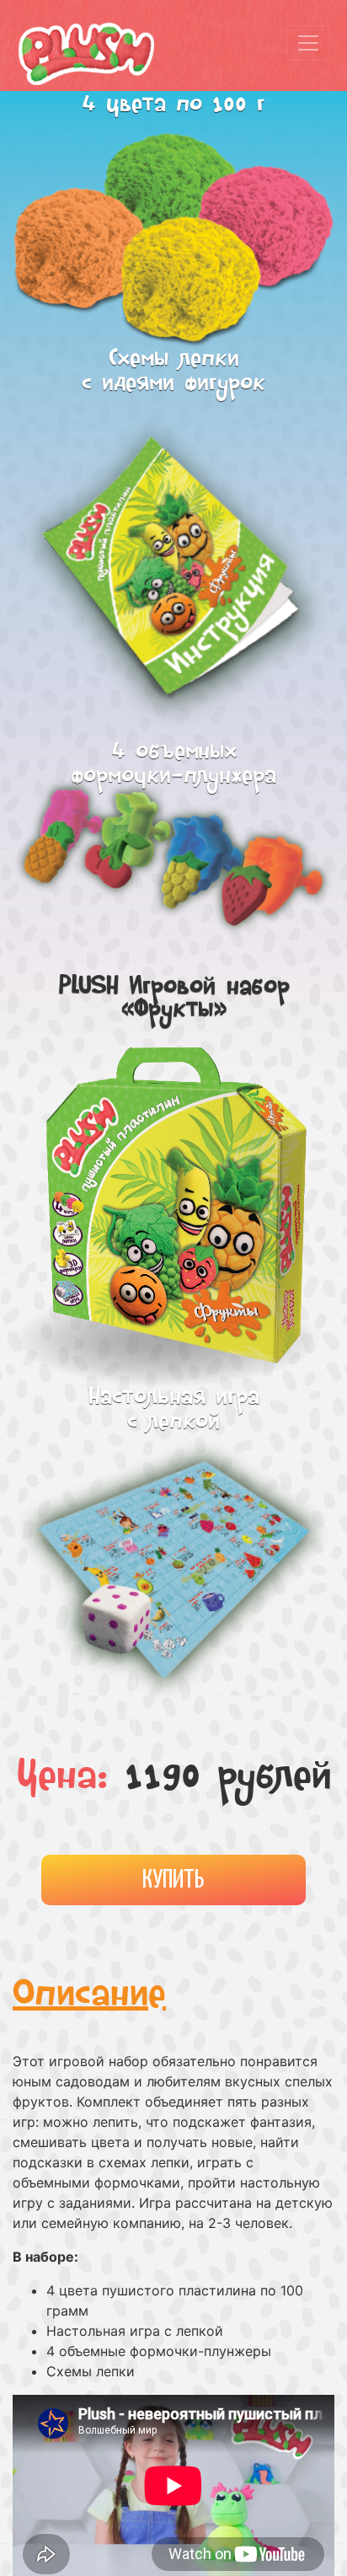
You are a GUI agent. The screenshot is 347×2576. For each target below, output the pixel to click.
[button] (319, 1045)
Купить (173, 1880)
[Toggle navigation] (308, 43)
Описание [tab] (89, 1998)
